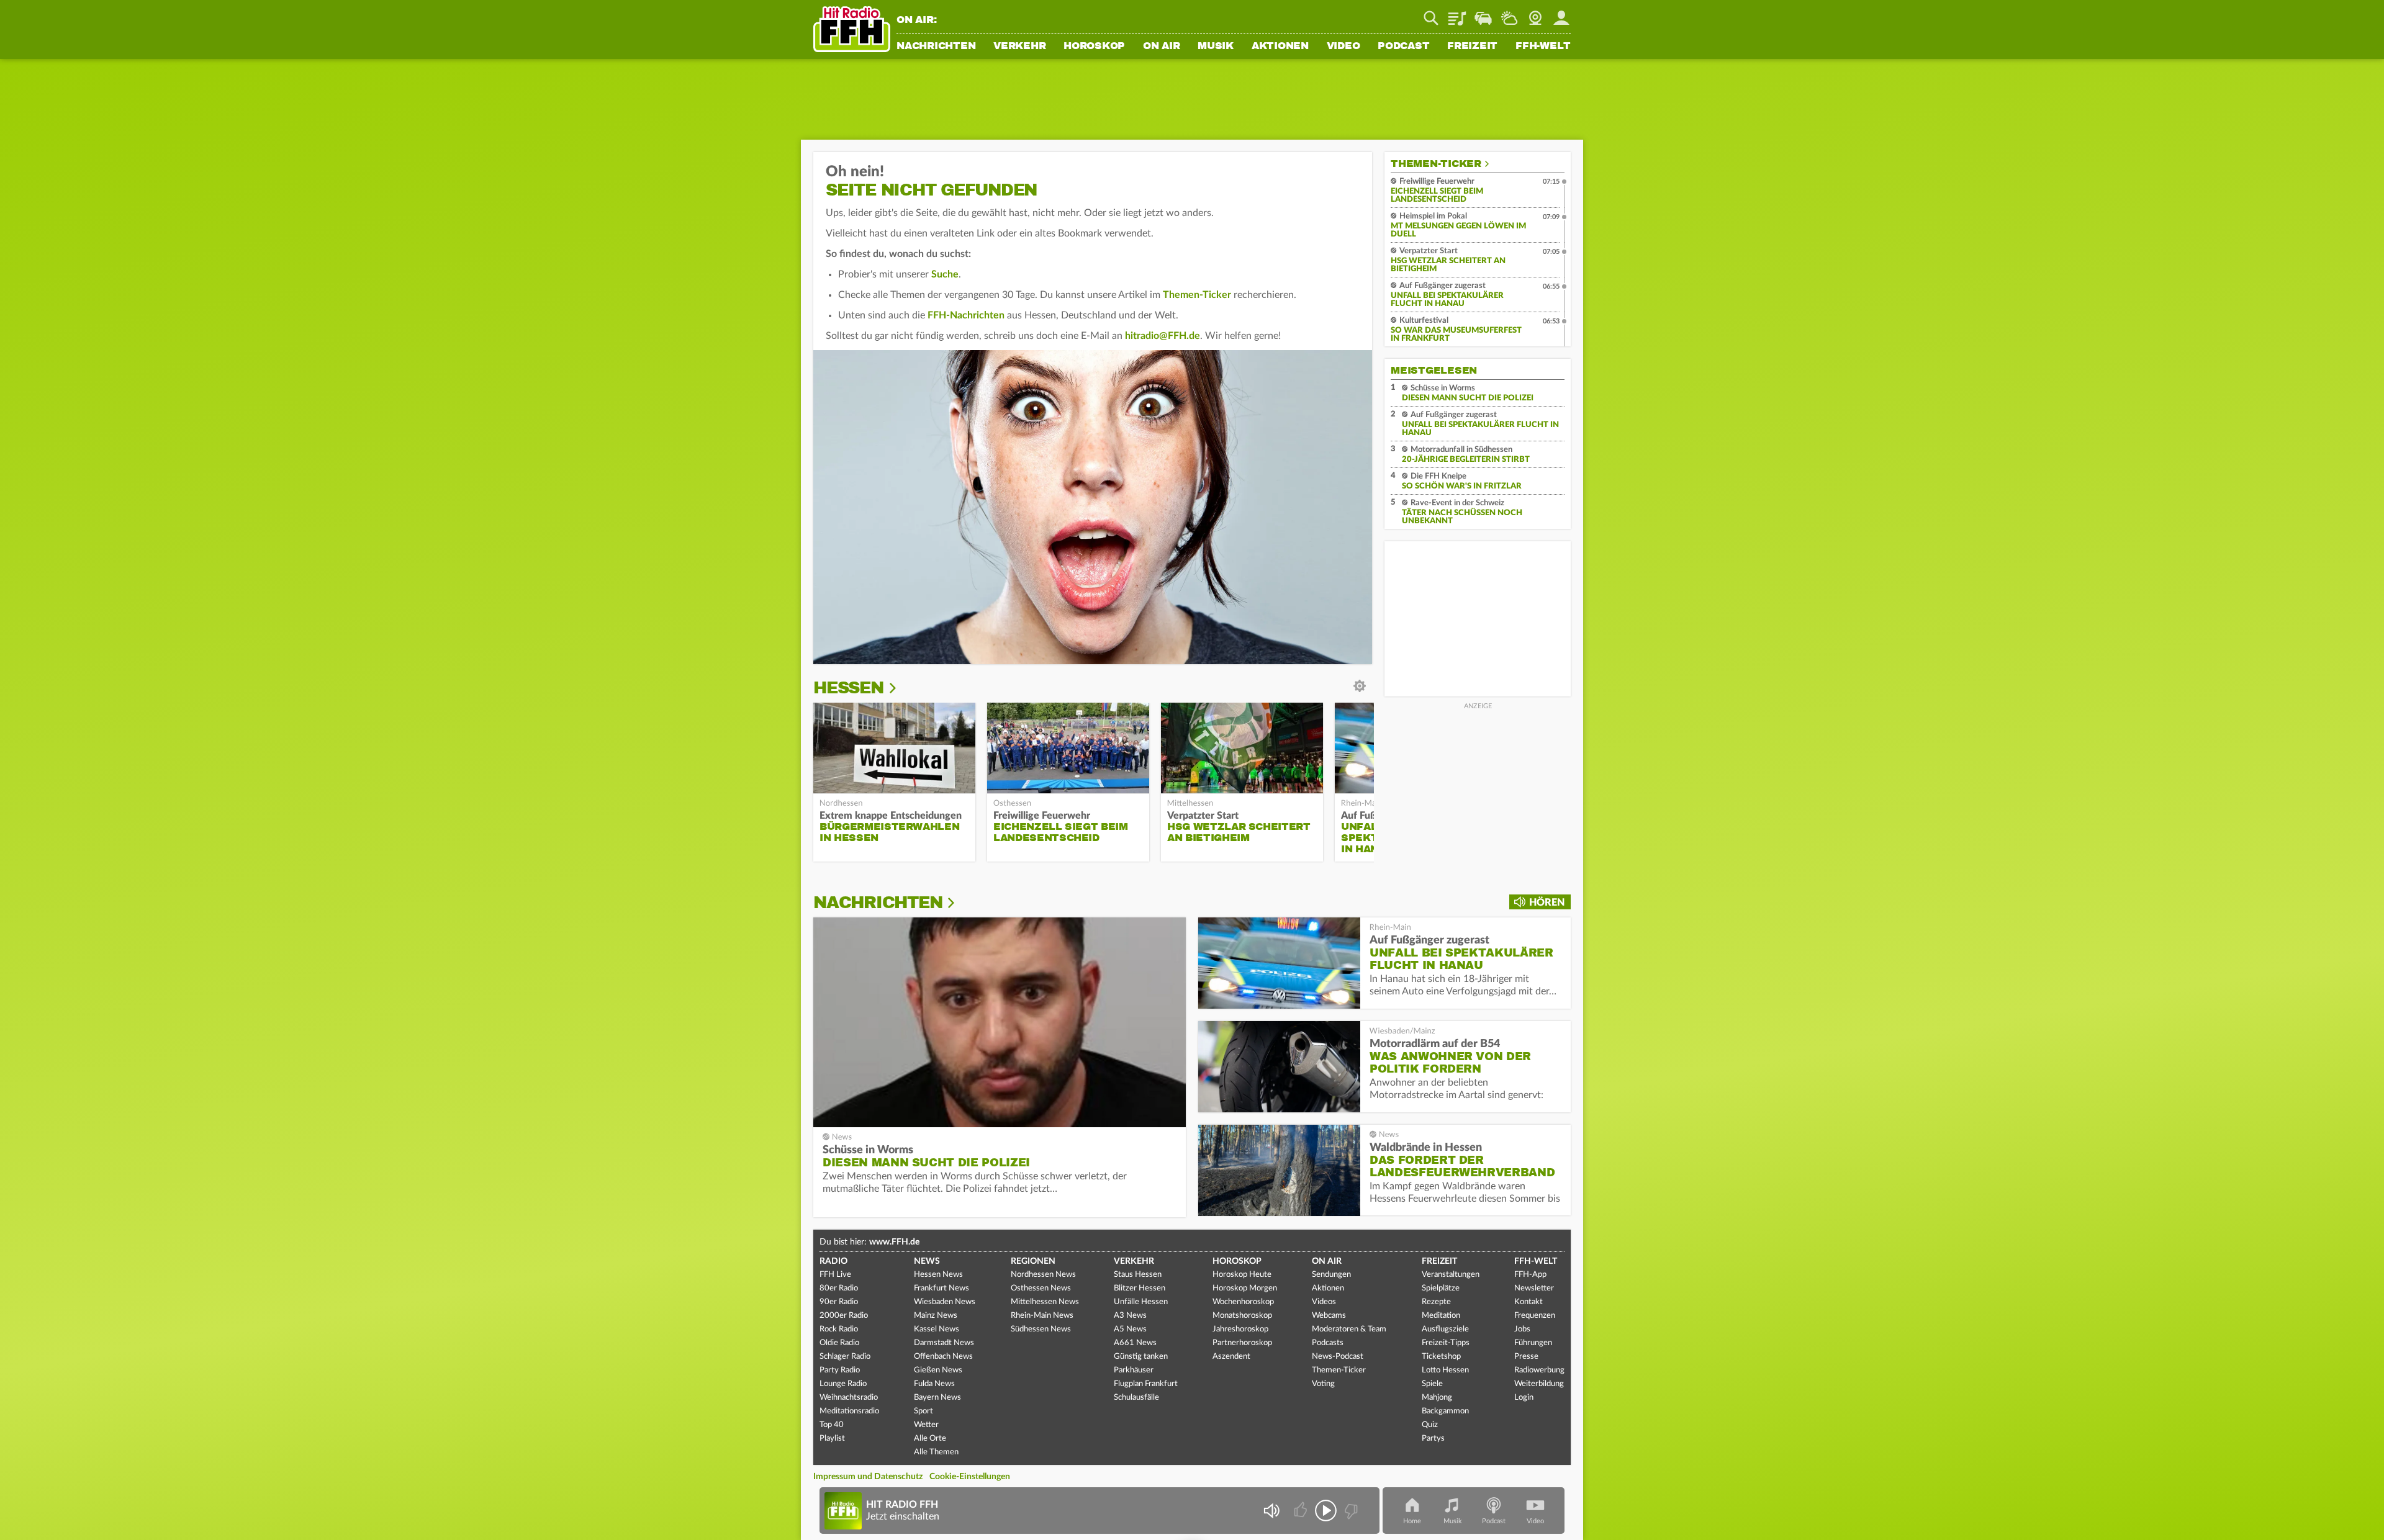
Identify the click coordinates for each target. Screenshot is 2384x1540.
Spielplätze (1441, 1288)
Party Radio (840, 1370)
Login (1524, 1398)
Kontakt (1528, 1302)
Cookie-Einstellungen (970, 1477)
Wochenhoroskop (1243, 1302)
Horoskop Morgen (1245, 1288)
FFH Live (835, 1275)
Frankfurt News (941, 1288)
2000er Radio (844, 1316)
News (927, 1261)
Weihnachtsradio (849, 1398)
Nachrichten (936, 47)
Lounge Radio (843, 1384)
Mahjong (1437, 1398)
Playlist (1457, 14)
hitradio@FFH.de (1163, 336)
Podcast (1403, 47)
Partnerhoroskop (1242, 1343)
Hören (1547, 903)
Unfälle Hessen (1141, 1302)
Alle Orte (930, 1439)
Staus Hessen (1138, 1275)
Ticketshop (1441, 1357)
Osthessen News (1041, 1288)
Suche (945, 274)
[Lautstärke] (1271, 1511)
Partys (1433, 1439)
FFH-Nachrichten (966, 315)
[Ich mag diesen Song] (1302, 1511)
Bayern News (937, 1398)
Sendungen (1331, 1275)
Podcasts (1328, 1343)
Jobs (1522, 1329)
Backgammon (1445, 1411)
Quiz (1430, 1425)
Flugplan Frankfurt (1146, 1384)
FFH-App (1530, 1275)
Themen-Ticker (1197, 295)
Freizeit (1472, 47)
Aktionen (1280, 47)
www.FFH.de (894, 1242)
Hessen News (938, 1275)
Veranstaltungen (1451, 1275)
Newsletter (1534, 1288)
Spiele (1432, 1384)
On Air (1162, 47)
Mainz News (936, 1316)
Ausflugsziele (1445, 1329)
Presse (1526, 1357)
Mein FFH (1561, 14)
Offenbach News (943, 1357)
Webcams (1329, 1316)
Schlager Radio (845, 1357)
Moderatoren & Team (1349, 1329)
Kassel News (937, 1329)
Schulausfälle (1136, 1398)
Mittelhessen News (1045, 1302)
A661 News (1135, 1343)
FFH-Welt (1543, 47)
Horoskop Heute (1242, 1275)
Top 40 (832, 1425)
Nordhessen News (1043, 1275)
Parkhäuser (1134, 1370)
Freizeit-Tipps (1446, 1343)
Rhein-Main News (1042, 1316)
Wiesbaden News (945, 1302)
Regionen (1033, 1261)
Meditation (1441, 1316)
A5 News (1130, 1329)
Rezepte (1436, 1302)
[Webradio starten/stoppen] (1326, 1511)
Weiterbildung (1539, 1384)
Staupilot (1483, 14)
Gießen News (938, 1370)
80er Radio (839, 1288)
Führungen (1533, 1343)
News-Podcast (1338, 1357)
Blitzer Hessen (1140, 1288)
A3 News (1130, 1316)
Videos (1324, 1302)
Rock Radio (839, 1329)
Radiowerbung (1539, 1370)
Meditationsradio (849, 1411)
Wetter (1509, 14)
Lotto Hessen (1445, 1370)
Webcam (1535, 14)
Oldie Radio (839, 1343)
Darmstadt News (944, 1343)
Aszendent (1231, 1357)
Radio (833, 1261)
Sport (923, 1411)
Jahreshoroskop (1240, 1329)
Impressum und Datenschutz (868, 1477)
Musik (1216, 47)
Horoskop (1094, 47)
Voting (1323, 1384)
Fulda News (934, 1384)
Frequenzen (1535, 1316)
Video (1343, 47)
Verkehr (1019, 47)
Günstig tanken (1141, 1357)
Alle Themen (936, 1452)
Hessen (848, 688)
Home (1412, 1521)
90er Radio (839, 1302)
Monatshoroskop (1242, 1316)
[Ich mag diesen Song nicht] (1350, 1511)
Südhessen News (1041, 1329)
